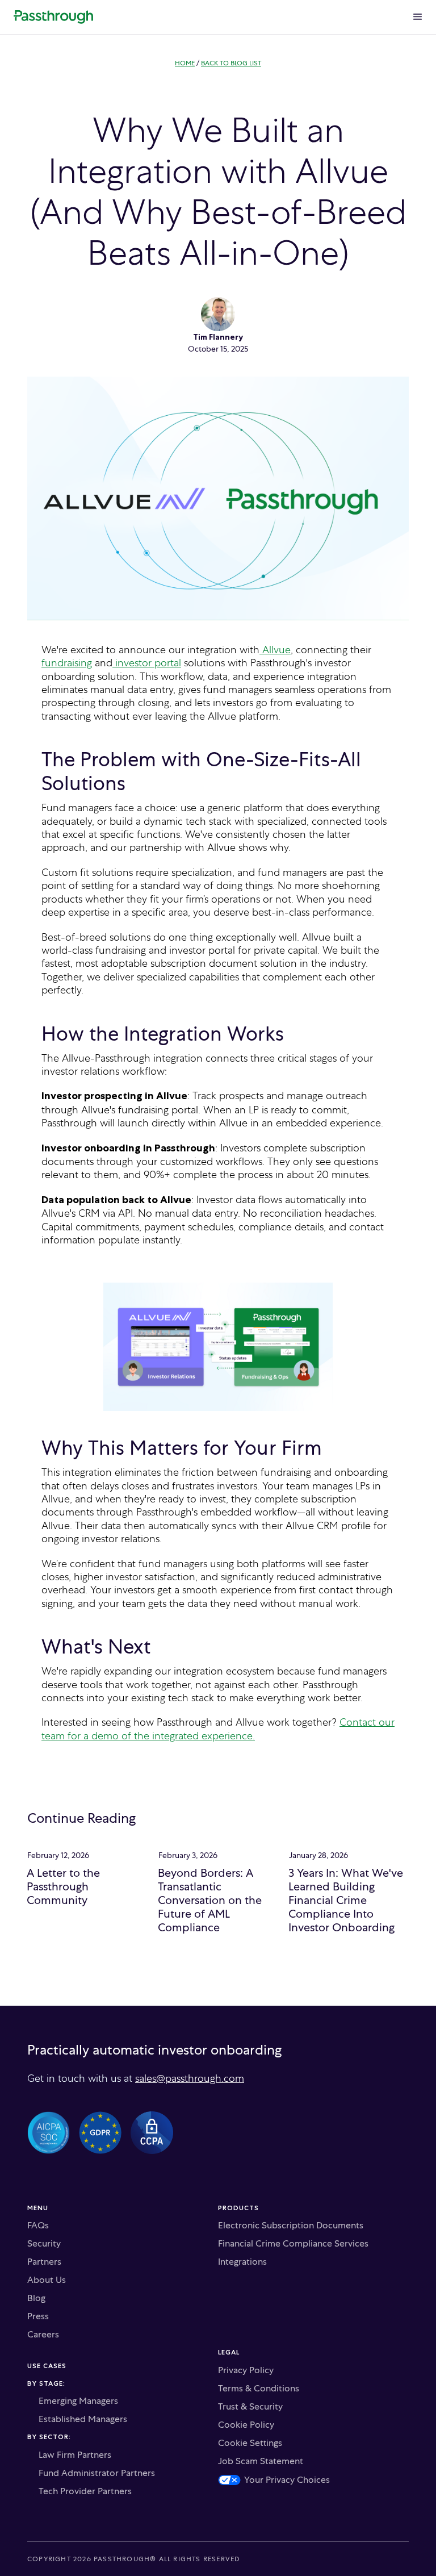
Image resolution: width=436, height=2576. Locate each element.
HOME (185, 63)
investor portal (147, 663)
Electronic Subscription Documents (291, 2226)
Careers (43, 2335)
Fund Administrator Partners (97, 2473)
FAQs (38, 2226)
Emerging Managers (78, 2401)
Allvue (275, 650)
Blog (36, 2298)
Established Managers (83, 2419)
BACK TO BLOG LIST (231, 63)
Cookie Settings (250, 2443)
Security (44, 2244)
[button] (418, 17)
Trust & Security (250, 2407)
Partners (44, 2262)
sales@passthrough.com (190, 2078)
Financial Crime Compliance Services (293, 2244)
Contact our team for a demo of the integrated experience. (218, 1729)
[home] (53, 17)
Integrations (242, 2262)
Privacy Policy (246, 2370)
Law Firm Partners (75, 2455)
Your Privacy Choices (287, 2480)
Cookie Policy (246, 2425)
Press (38, 2316)
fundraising (67, 663)
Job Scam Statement (261, 2461)
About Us (47, 2280)
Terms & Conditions (259, 2389)
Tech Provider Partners (85, 2491)
